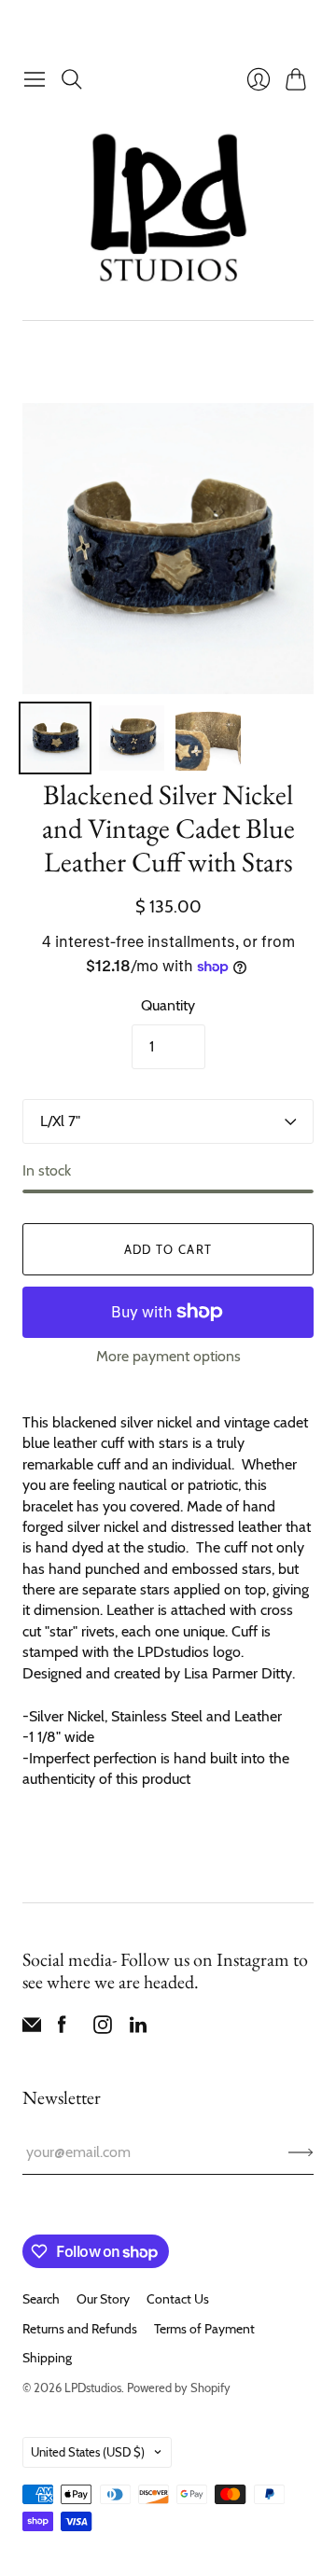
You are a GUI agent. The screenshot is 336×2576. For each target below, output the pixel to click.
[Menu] (35, 79)
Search (41, 2299)
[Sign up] (301, 2152)
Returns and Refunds (80, 2329)
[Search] (72, 79)
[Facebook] (62, 2029)
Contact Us (178, 2299)
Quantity (168, 1005)
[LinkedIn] (138, 2029)
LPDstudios (93, 2388)
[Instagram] (103, 2029)
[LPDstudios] (168, 209)
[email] (32, 2029)
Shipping (47, 2358)
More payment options (168, 1356)
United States (88, 2452)
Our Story (103, 2299)
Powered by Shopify (179, 2388)
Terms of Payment (204, 2329)
